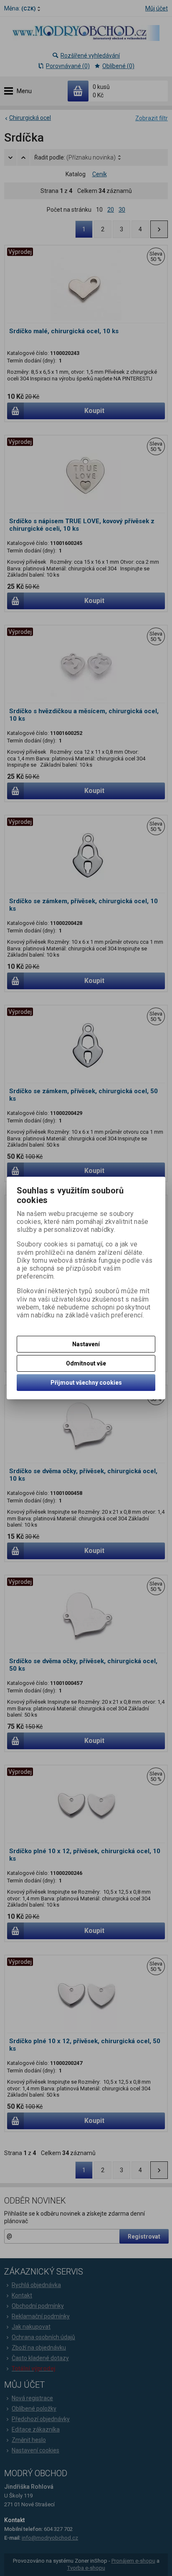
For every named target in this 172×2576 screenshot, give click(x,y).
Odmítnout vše (86, 1363)
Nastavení (86, 1344)
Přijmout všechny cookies (86, 1383)
